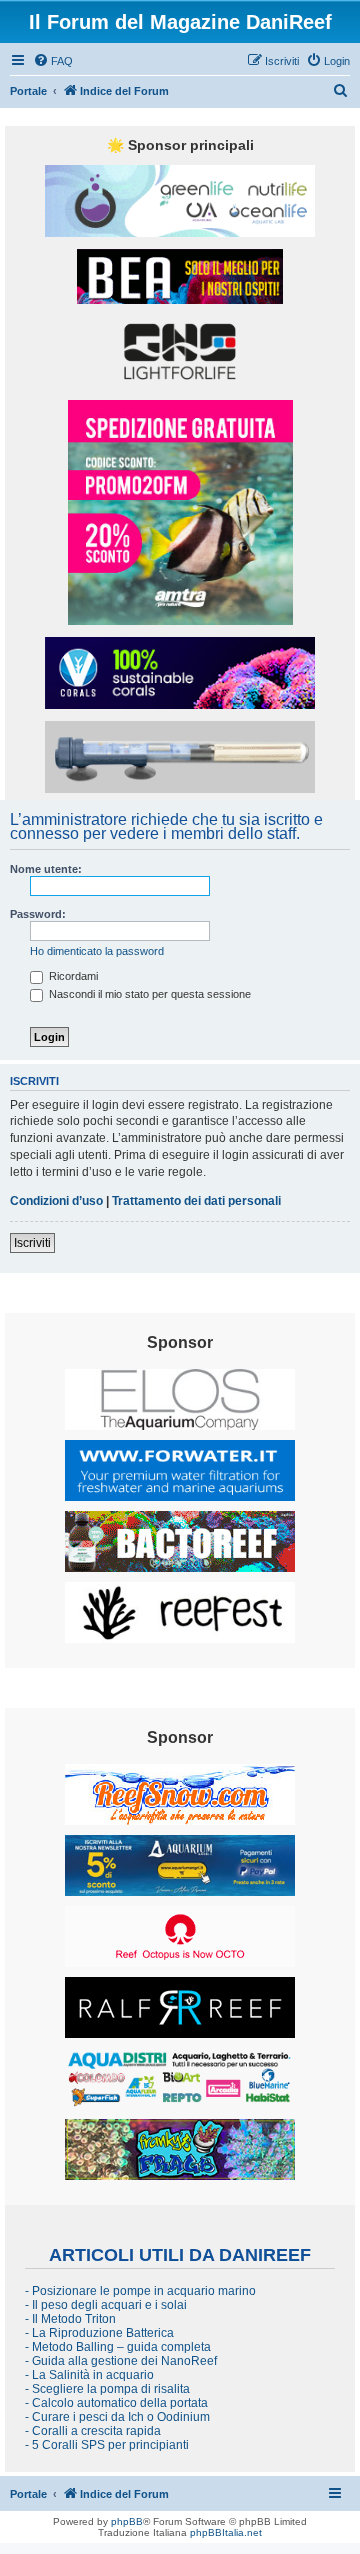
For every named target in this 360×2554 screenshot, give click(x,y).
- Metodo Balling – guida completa (118, 2347)
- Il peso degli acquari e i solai (106, 2305)
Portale (28, 91)
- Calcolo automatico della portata (116, 2403)
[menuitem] (53, 61)
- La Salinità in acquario (89, 2375)
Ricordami (72, 976)
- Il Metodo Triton (70, 2319)
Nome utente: (46, 869)
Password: (38, 914)
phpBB (127, 2521)
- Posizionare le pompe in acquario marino (140, 2291)
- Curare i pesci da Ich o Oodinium (117, 2417)
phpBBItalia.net (226, 2532)
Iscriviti (32, 1243)
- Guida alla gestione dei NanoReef (121, 2361)
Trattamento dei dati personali (196, 1201)
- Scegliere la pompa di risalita (107, 2389)
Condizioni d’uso (56, 1201)
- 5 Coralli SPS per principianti (107, 2445)
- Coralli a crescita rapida (93, 2431)
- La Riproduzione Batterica (99, 2333)
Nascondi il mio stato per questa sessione (148, 994)
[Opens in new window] (180, 201)
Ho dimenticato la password (97, 951)
